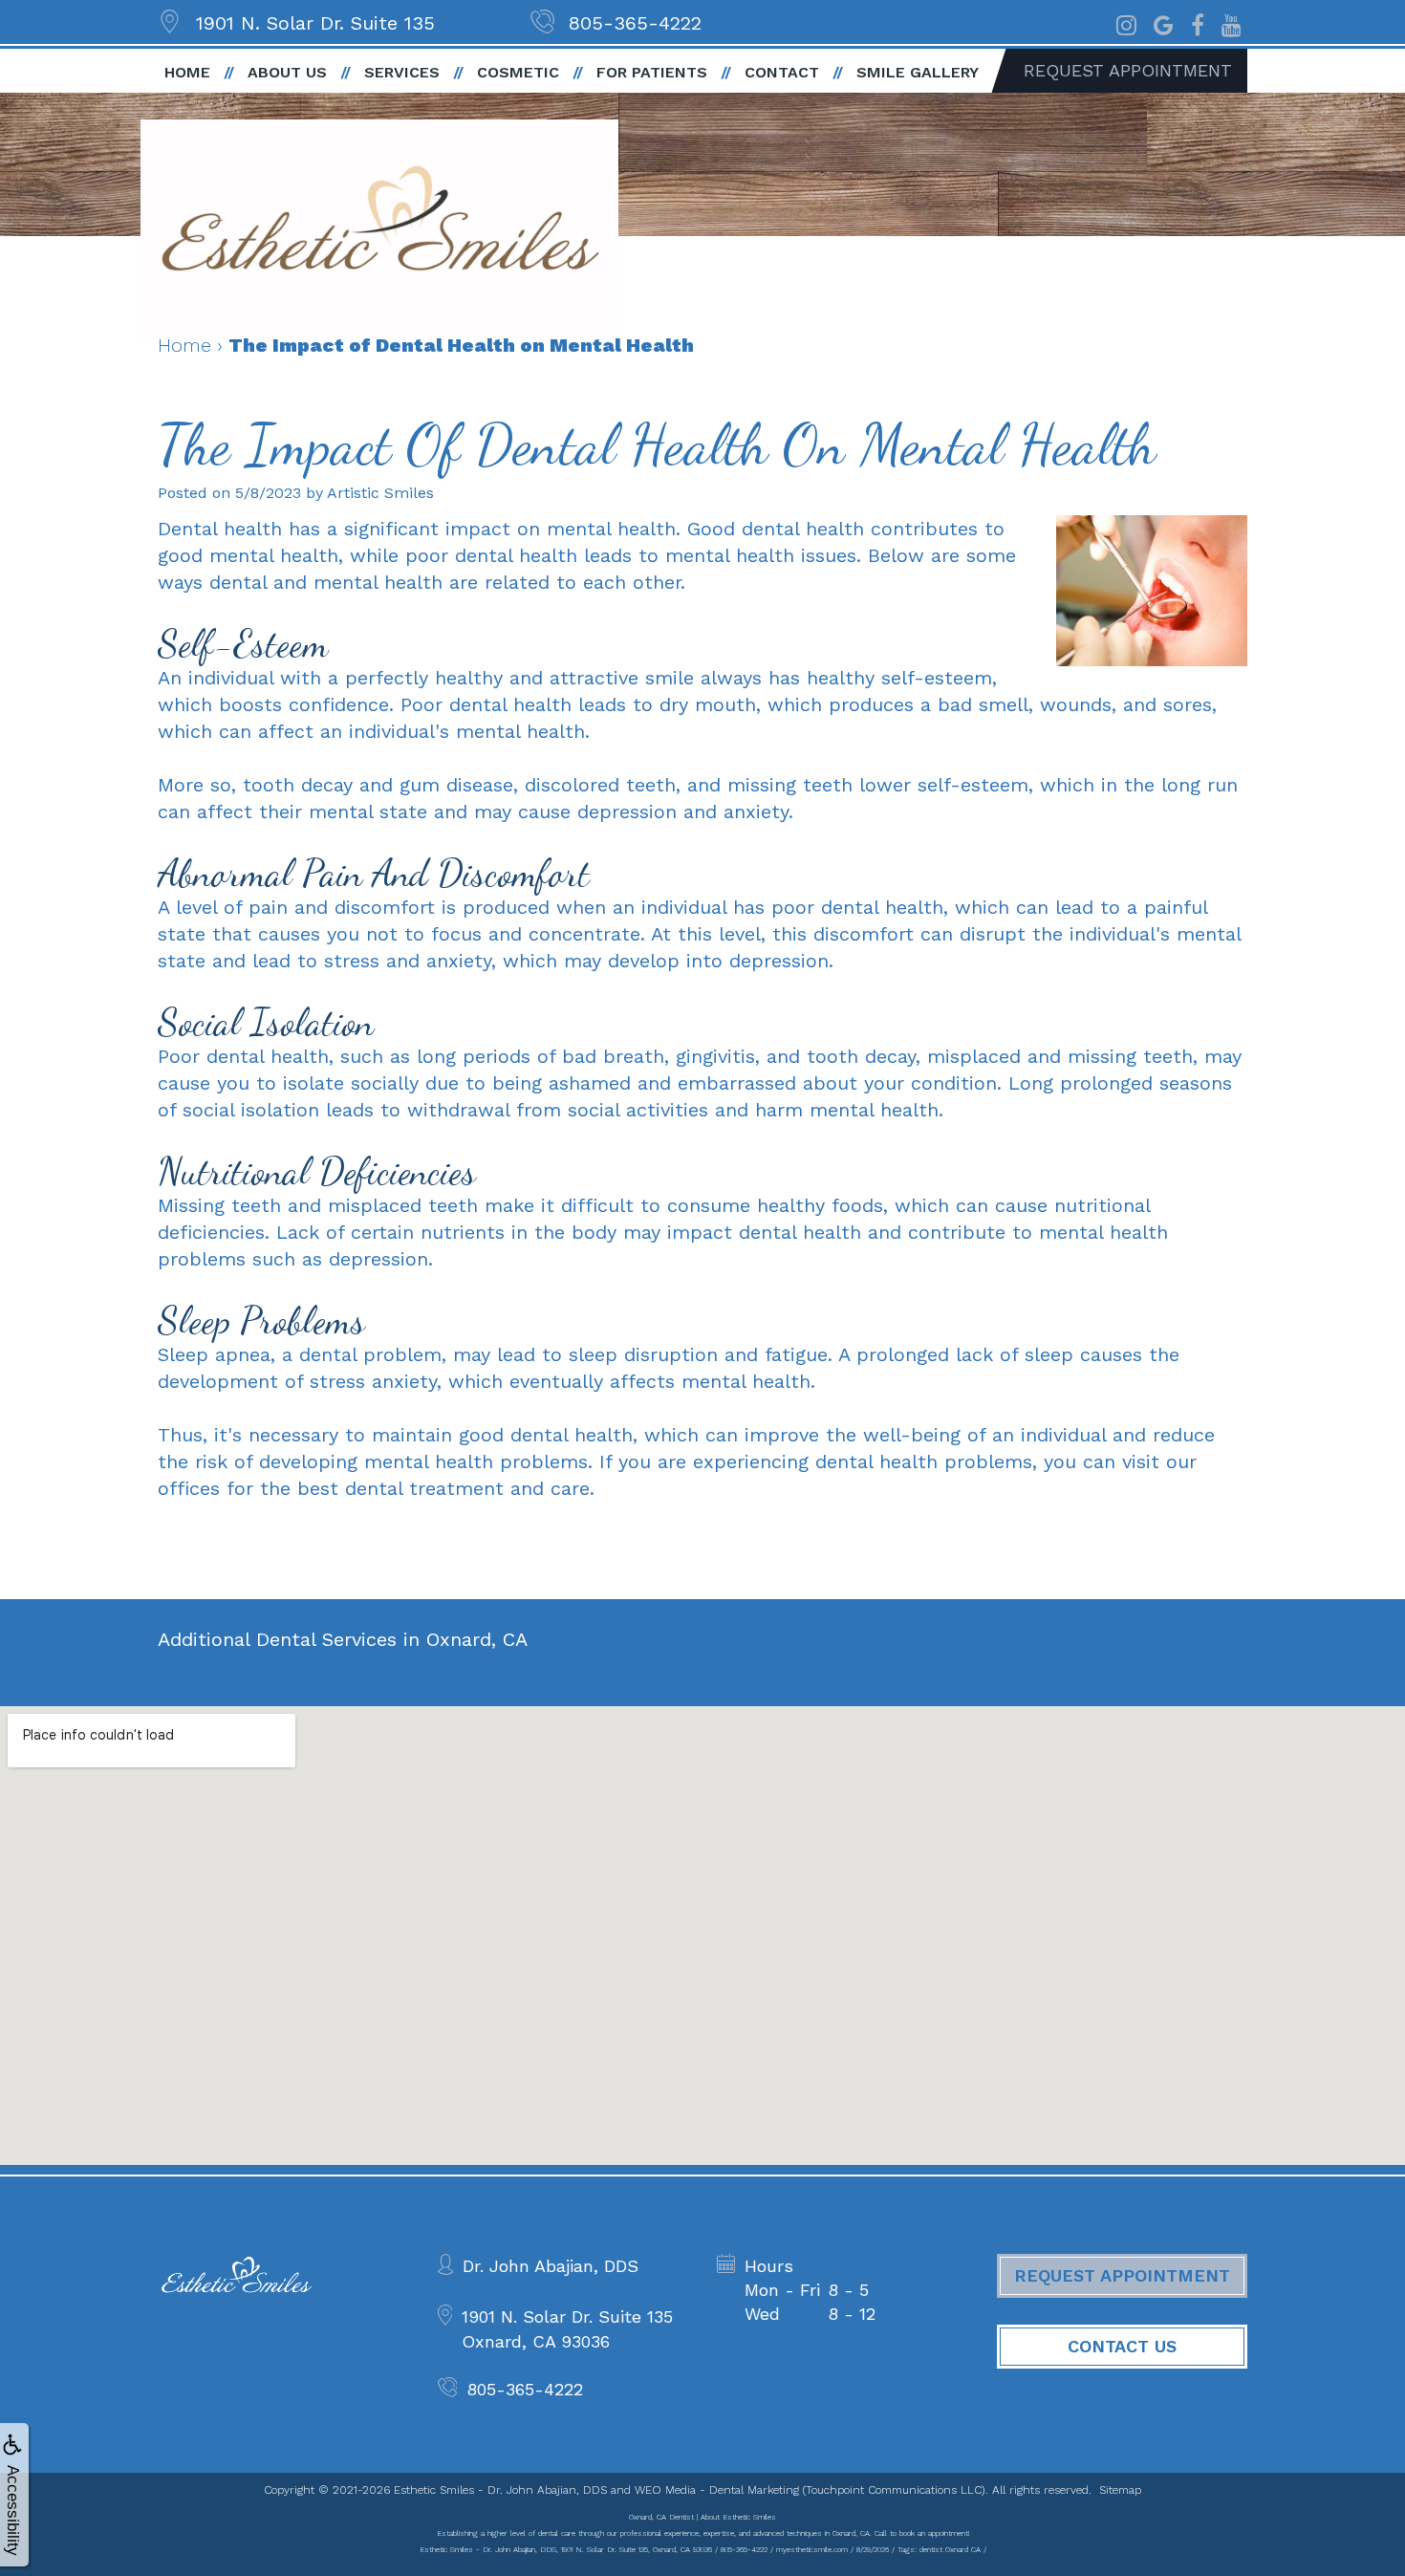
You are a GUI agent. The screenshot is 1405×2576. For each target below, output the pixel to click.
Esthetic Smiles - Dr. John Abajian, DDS (500, 2490)
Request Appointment (1128, 70)
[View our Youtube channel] (1232, 23)
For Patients (652, 72)
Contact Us (1122, 2346)
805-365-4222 (635, 23)
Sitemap (1120, 2490)
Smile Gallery (918, 72)
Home (187, 72)
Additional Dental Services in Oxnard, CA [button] (343, 1639)
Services (402, 72)
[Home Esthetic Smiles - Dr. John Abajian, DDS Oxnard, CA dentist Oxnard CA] (379, 229)
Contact (782, 72)
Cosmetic (518, 72)
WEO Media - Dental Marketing (717, 2490)
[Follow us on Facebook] (1198, 23)
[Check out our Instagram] (1126, 23)
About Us (287, 72)
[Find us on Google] (1164, 23)
